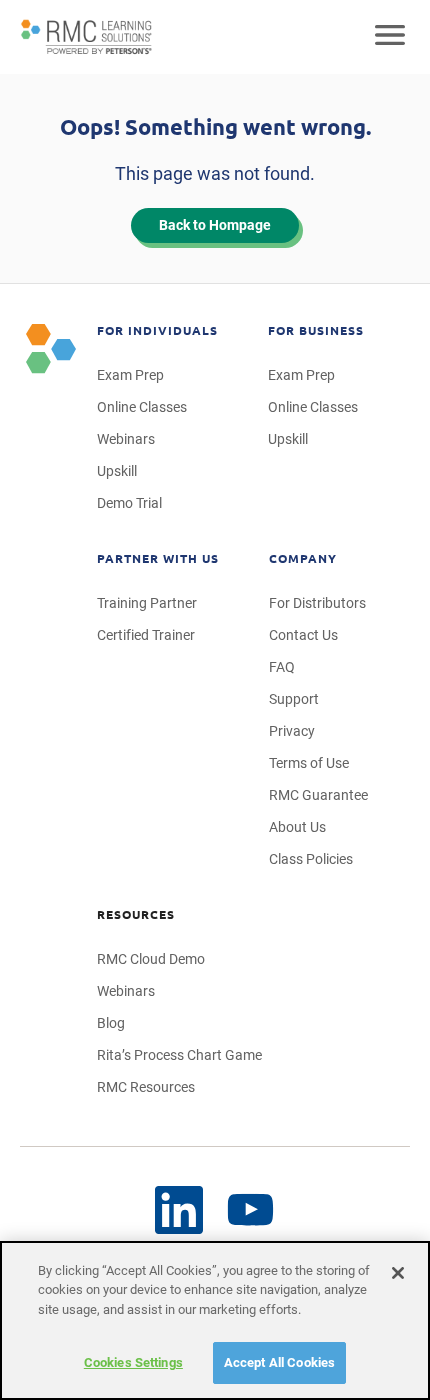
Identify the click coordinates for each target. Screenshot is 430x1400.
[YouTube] (251, 1210)
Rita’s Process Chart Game (179, 1055)
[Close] (398, 1273)
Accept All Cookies (279, 1362)
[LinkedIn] (179, 1210)
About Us (297, 827)
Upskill (117, 471)
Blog (111, 1023)
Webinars (126, 439)
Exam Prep (130, 375)
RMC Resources (146, 1087)
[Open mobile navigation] (390, 37)
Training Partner (147, 603)
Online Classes (142, 407)
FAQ (282, 667)
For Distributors (317, 603)
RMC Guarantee (318, 795)
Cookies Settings (133, 1362)
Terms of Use (309, 763)
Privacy (292, 731)
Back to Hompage (215, 225)
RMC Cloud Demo (151, 959)
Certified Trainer (146, 635)
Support (294, 699)
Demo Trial (129, 503)
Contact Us (303, 635)
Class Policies (311, 859)
